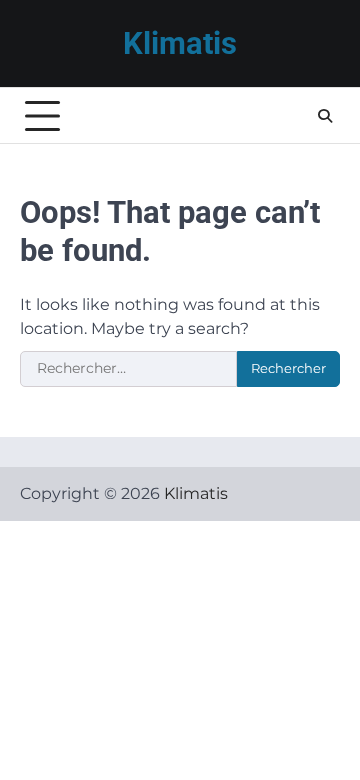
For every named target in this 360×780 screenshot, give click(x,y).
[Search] (325, 116)
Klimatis (180, 43)
